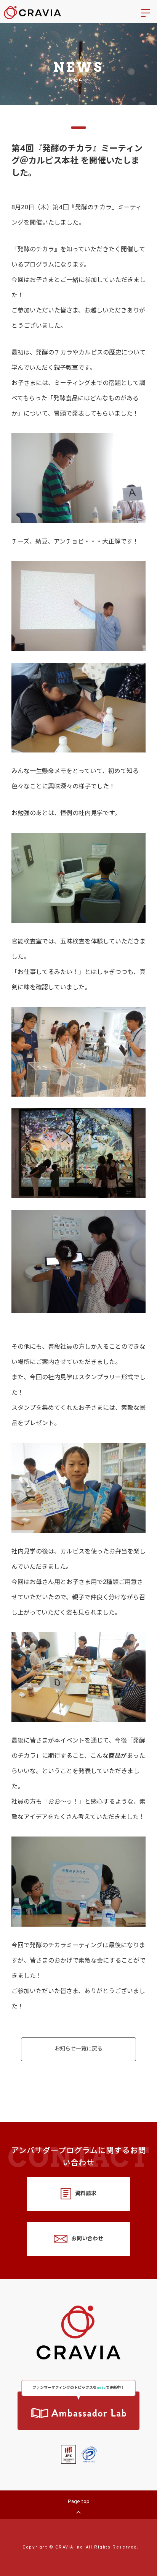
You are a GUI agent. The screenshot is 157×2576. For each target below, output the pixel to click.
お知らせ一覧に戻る (78, 2049)
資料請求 (86, 2194)
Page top (78, 2502)
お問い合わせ (87, 2239)
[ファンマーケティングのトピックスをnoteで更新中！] (78, 2411)
